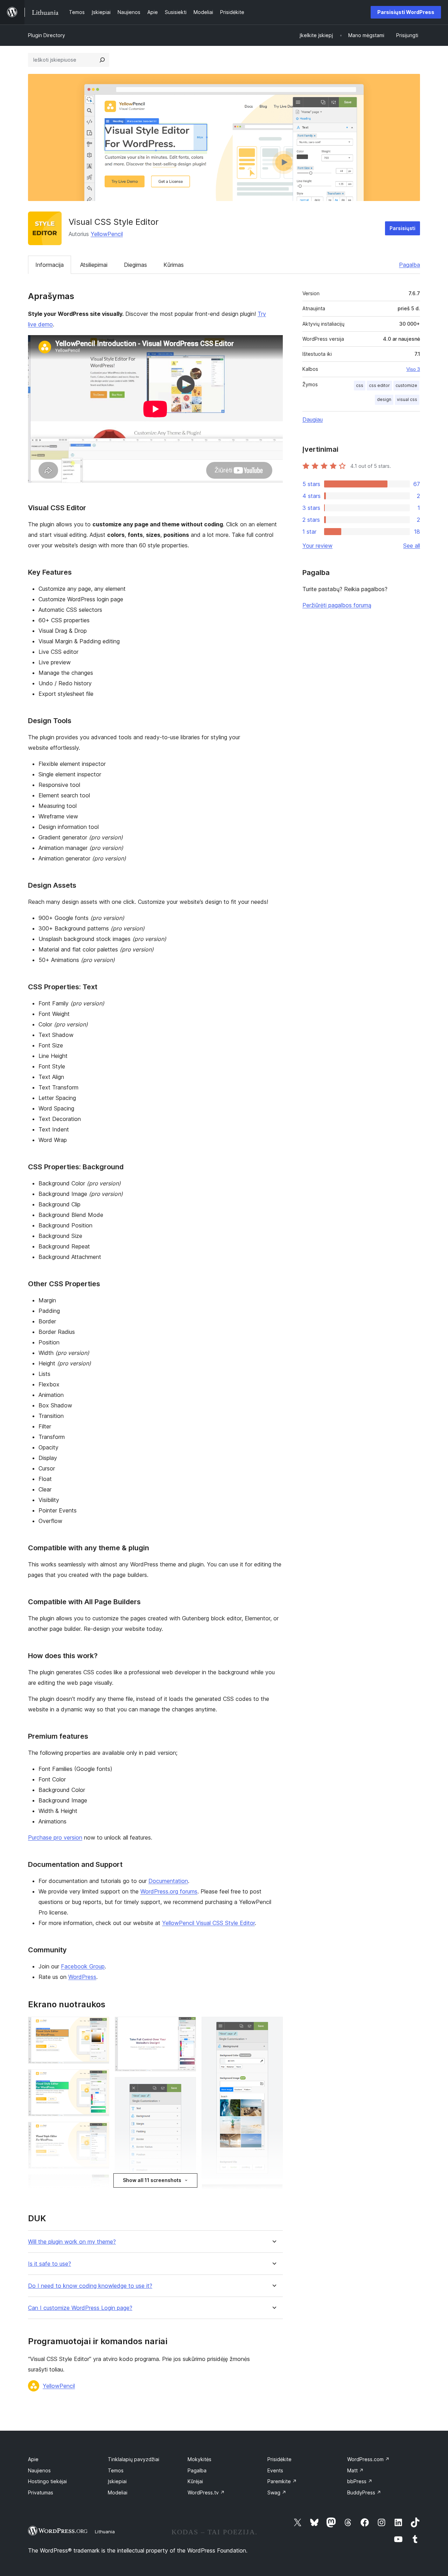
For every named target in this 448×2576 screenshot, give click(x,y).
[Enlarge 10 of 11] (273, 2026)
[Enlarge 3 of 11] (100, 2131)
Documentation (168, 1881)
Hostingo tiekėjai (47, 2481)
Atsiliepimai (94, 265)
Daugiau (313, 420)
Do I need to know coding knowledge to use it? (90, 2286)
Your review (317, 546)
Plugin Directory (47, 35)
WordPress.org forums (169, 1891)
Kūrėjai (195, 2481)
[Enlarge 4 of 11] (100, 2184)
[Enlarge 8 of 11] (187, 2086)
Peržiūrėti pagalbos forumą (337, 605)
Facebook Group (83, 1966)
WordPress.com (368, 2459)
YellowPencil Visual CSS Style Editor (208, 1923)
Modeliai (118, 2492)
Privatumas (41, 2492)
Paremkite (282, 2481)
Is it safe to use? (50, 2264)
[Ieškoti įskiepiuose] (102, 60)
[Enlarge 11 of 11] (273, 2194)
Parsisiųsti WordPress (406, 12)
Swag (277, 2492)
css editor (379, 385)
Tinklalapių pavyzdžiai (134, 2459)
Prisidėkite (279, 2459)
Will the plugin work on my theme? (72, 2242)
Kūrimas (174, 265)
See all (412, 546)
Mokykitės (199, 2459)
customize (406, 385)
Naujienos (39, 2470)
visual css (407, 399)
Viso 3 (413, 369)
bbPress (360, 2481)
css (360, 385)
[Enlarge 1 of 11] (100, 2026)
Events (275, 2470)
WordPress (82, 1977)
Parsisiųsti (402, 228)
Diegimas (135, 265)
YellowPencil (107, 234)
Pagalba (409, 265)
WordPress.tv (206, 2492)
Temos (116, 2470)
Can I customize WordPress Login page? (80, 2308)
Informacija (50, 265)
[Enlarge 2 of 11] (100, 2079)
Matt (355, 2470)
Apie (33, 2459)
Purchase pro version (55, 1837)
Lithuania (105, 2532)
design (384, 399)
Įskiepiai (117, 2481)
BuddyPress (364, 2492)
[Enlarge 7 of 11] (187, 2026)
